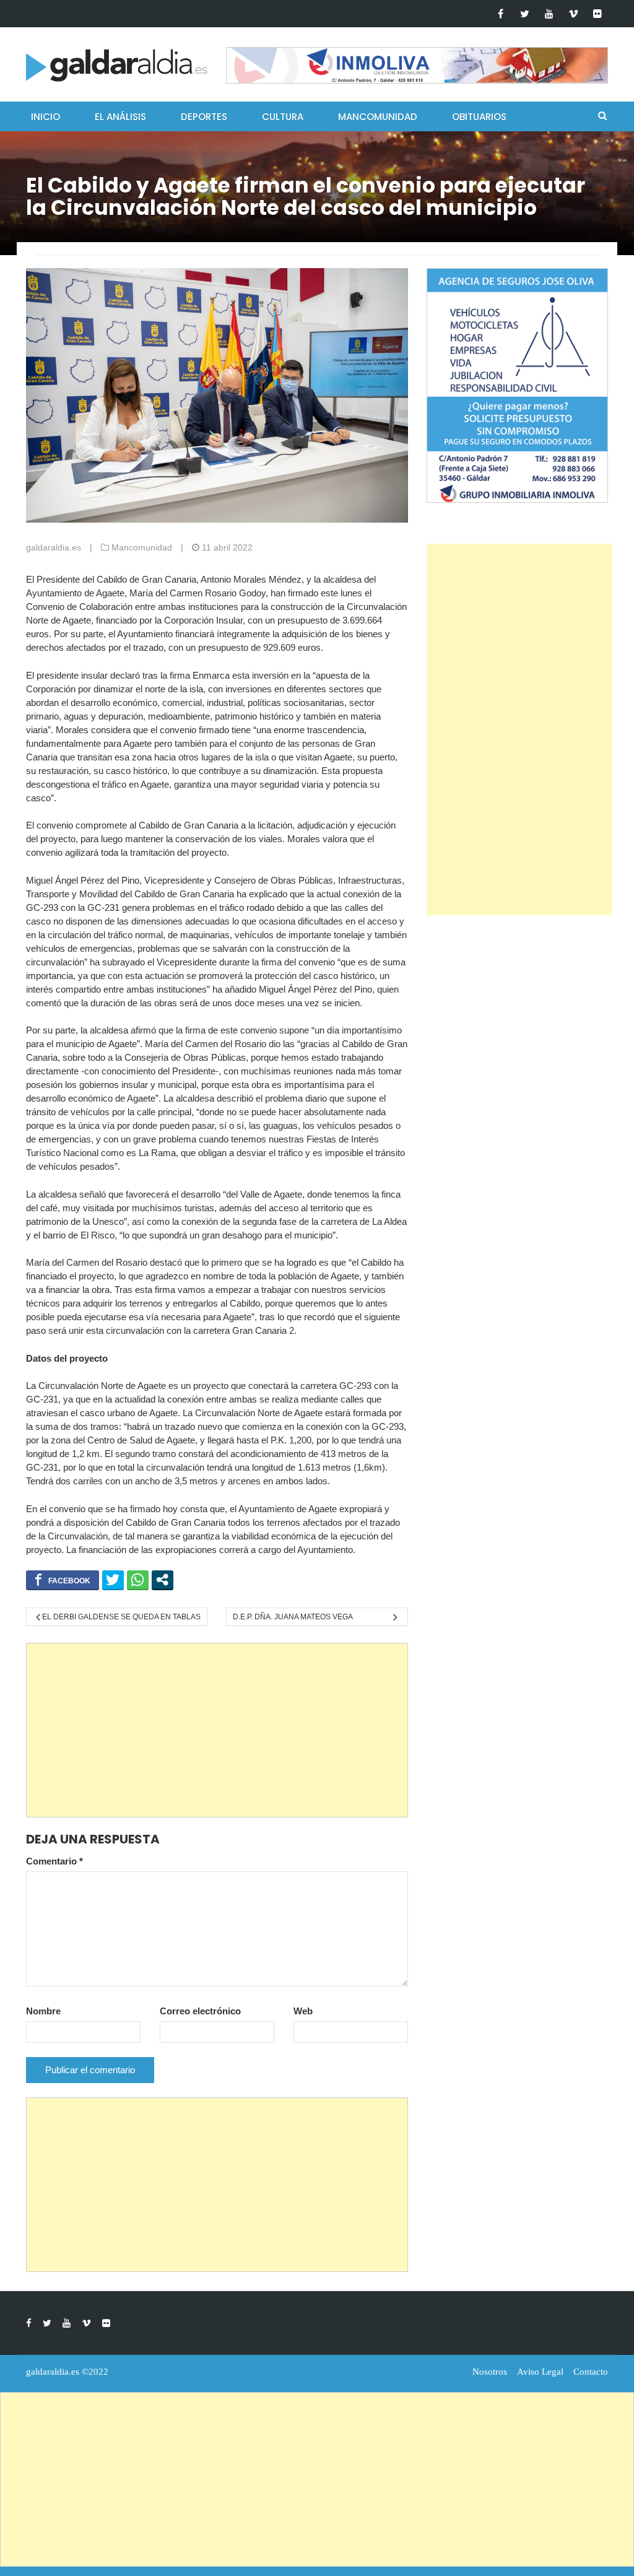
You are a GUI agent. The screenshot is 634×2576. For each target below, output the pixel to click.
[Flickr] (597, 14)
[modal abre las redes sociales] (163, 1580)
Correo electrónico (200, 2011)
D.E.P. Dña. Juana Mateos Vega (293, 1617)
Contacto (591, 2372)
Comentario (54, 1861)
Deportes (204, 117)
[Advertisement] (217, 1730)
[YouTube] (549, 14)
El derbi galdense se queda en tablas (121, 1617)
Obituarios (479, 117)
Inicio (46, 117)
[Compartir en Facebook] (63, 1580)
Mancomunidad (378, 117)
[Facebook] (501, 14)
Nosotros (490, 2372)
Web (303, 2011)
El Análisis (120, 117)
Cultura (283, 117)
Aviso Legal (540, 2372)
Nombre (43, 2011)
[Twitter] (525, 14)
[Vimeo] (573, 14)
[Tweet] (113, 1580)
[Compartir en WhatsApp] (138, 1580)
